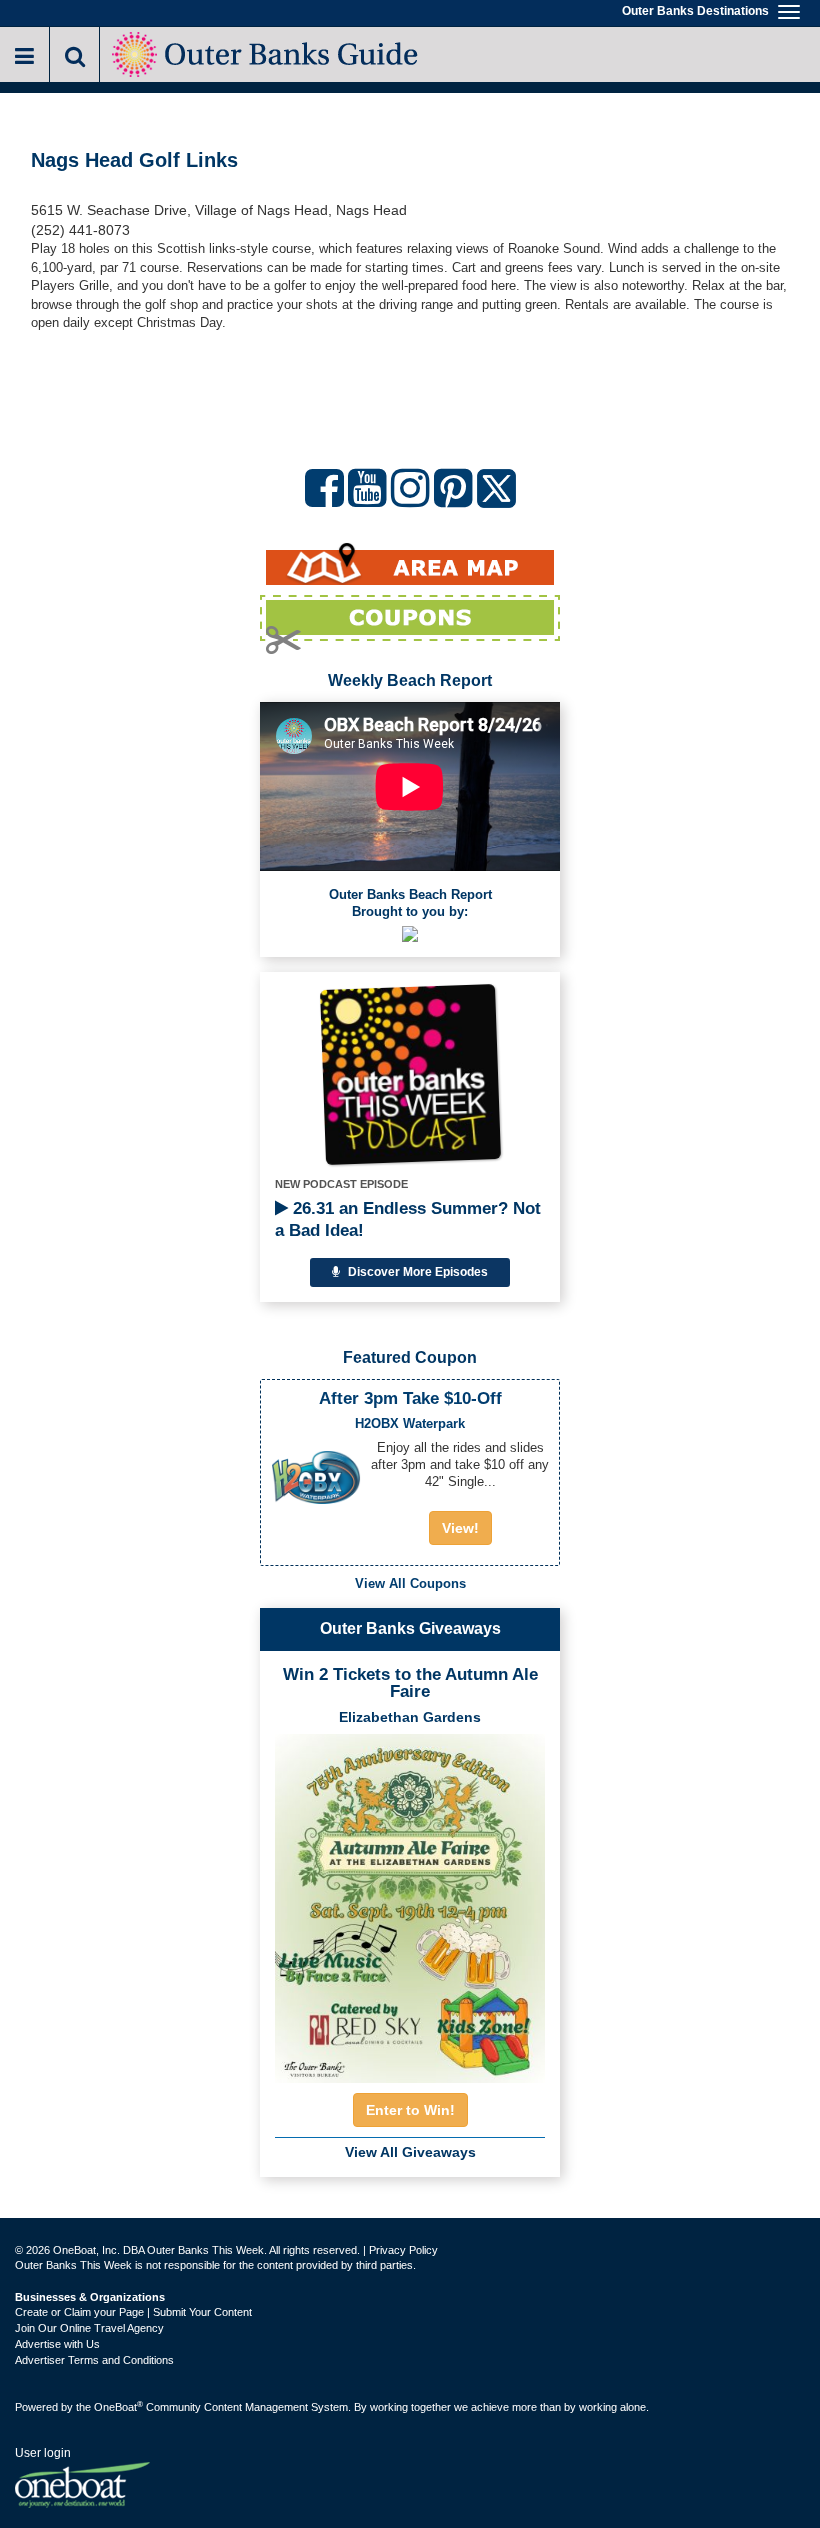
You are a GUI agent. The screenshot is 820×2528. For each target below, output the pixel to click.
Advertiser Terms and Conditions (94, 2360)
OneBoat (118, 2407)
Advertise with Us (57, 2344)
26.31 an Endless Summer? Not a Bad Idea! (408, 1219)
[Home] (266, 52)
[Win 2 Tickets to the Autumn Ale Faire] (410, 1902)
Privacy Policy (403, 2250)
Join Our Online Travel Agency (89, 2328)
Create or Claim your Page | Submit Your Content (133, 2312)
